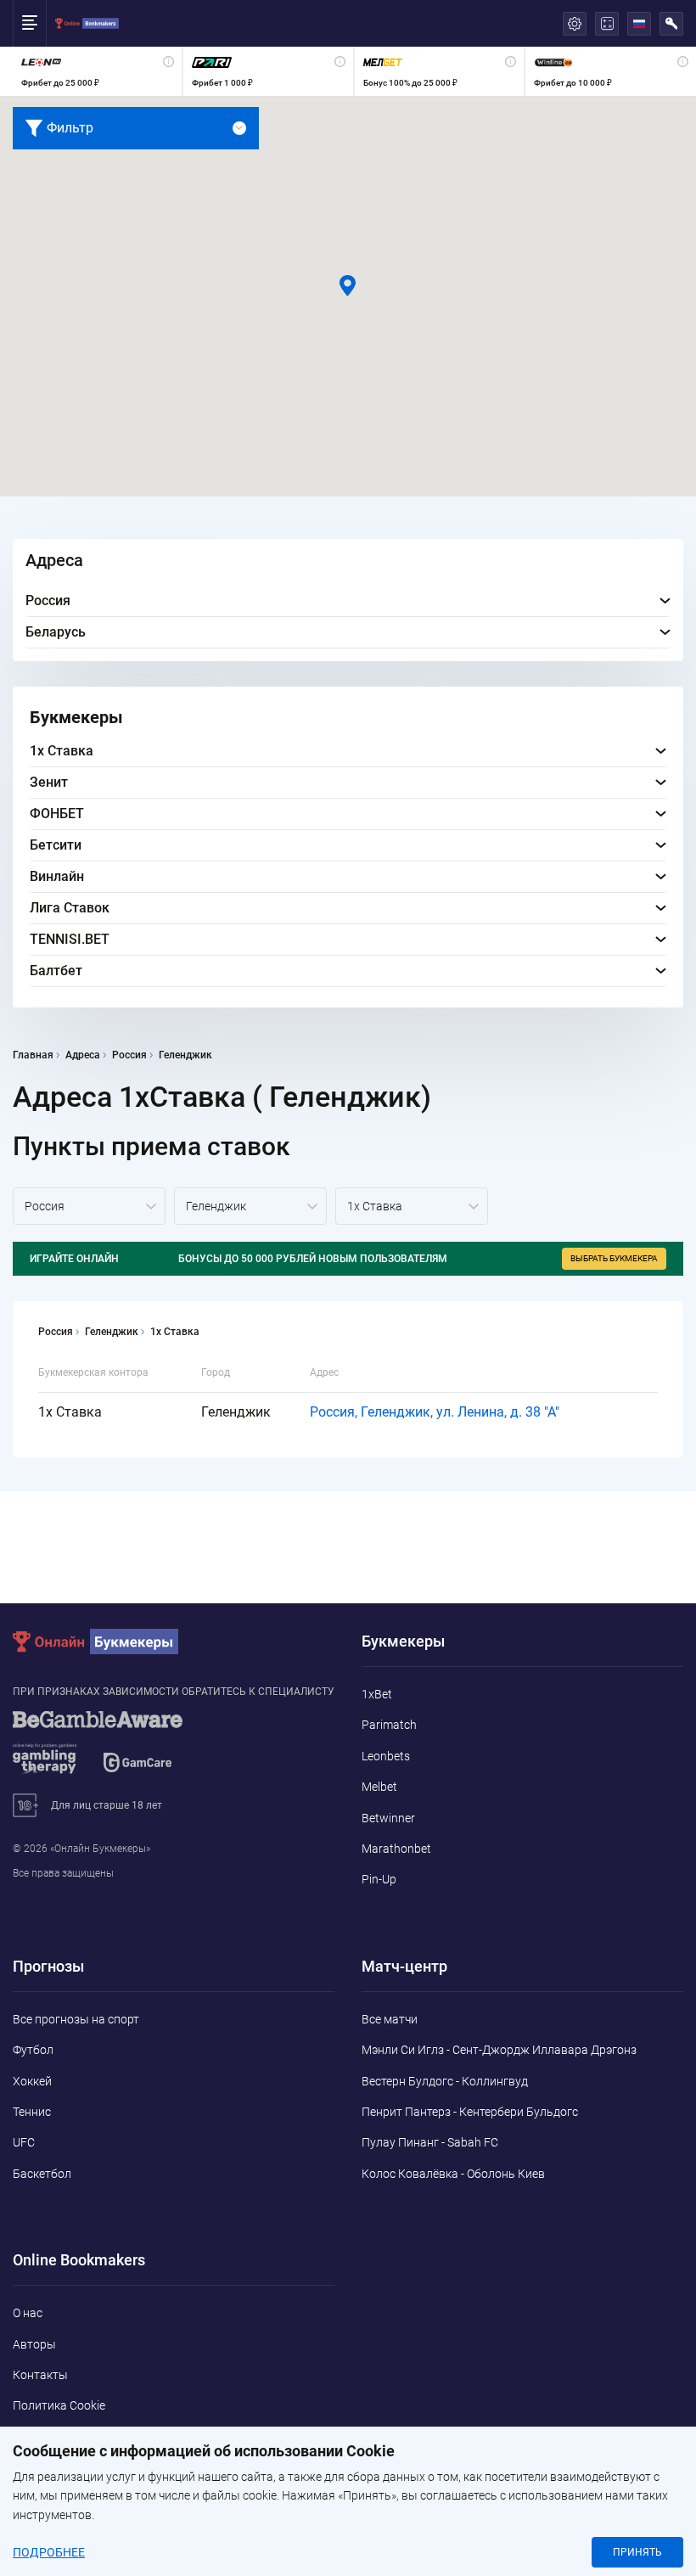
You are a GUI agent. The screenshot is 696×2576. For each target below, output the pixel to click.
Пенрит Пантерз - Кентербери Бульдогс (470, 2112)
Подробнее (49, 2552)
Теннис (32, 2112)
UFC (24, 2142)
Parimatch (389, 1725)
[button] (348, 286)
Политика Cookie (59, 2405)
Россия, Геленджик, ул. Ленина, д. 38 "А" (435, 1412)
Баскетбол (42, 2174)
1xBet (377, 1694)
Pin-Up (379, 1879)
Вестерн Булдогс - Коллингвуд (445, 2081)
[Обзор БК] (97, 71)
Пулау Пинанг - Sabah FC (430, 2142)
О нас (28, 2313)
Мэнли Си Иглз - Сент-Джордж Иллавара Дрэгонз (499, 2050)
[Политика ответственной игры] (119, 1750)
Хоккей (32, 2081)
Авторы (34, 2344)
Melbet (379, 1787)
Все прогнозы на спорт (76, 2019)
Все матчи (390, 2019)
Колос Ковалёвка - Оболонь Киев (453, 2174)
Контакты (40, 2375)
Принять (637, 2552)
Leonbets (386, 1756)
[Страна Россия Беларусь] (89, 1206)
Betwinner (388, 1818)
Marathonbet (396, 1849)
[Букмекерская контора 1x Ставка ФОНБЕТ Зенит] (412, 1206)
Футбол (33, 2050)
